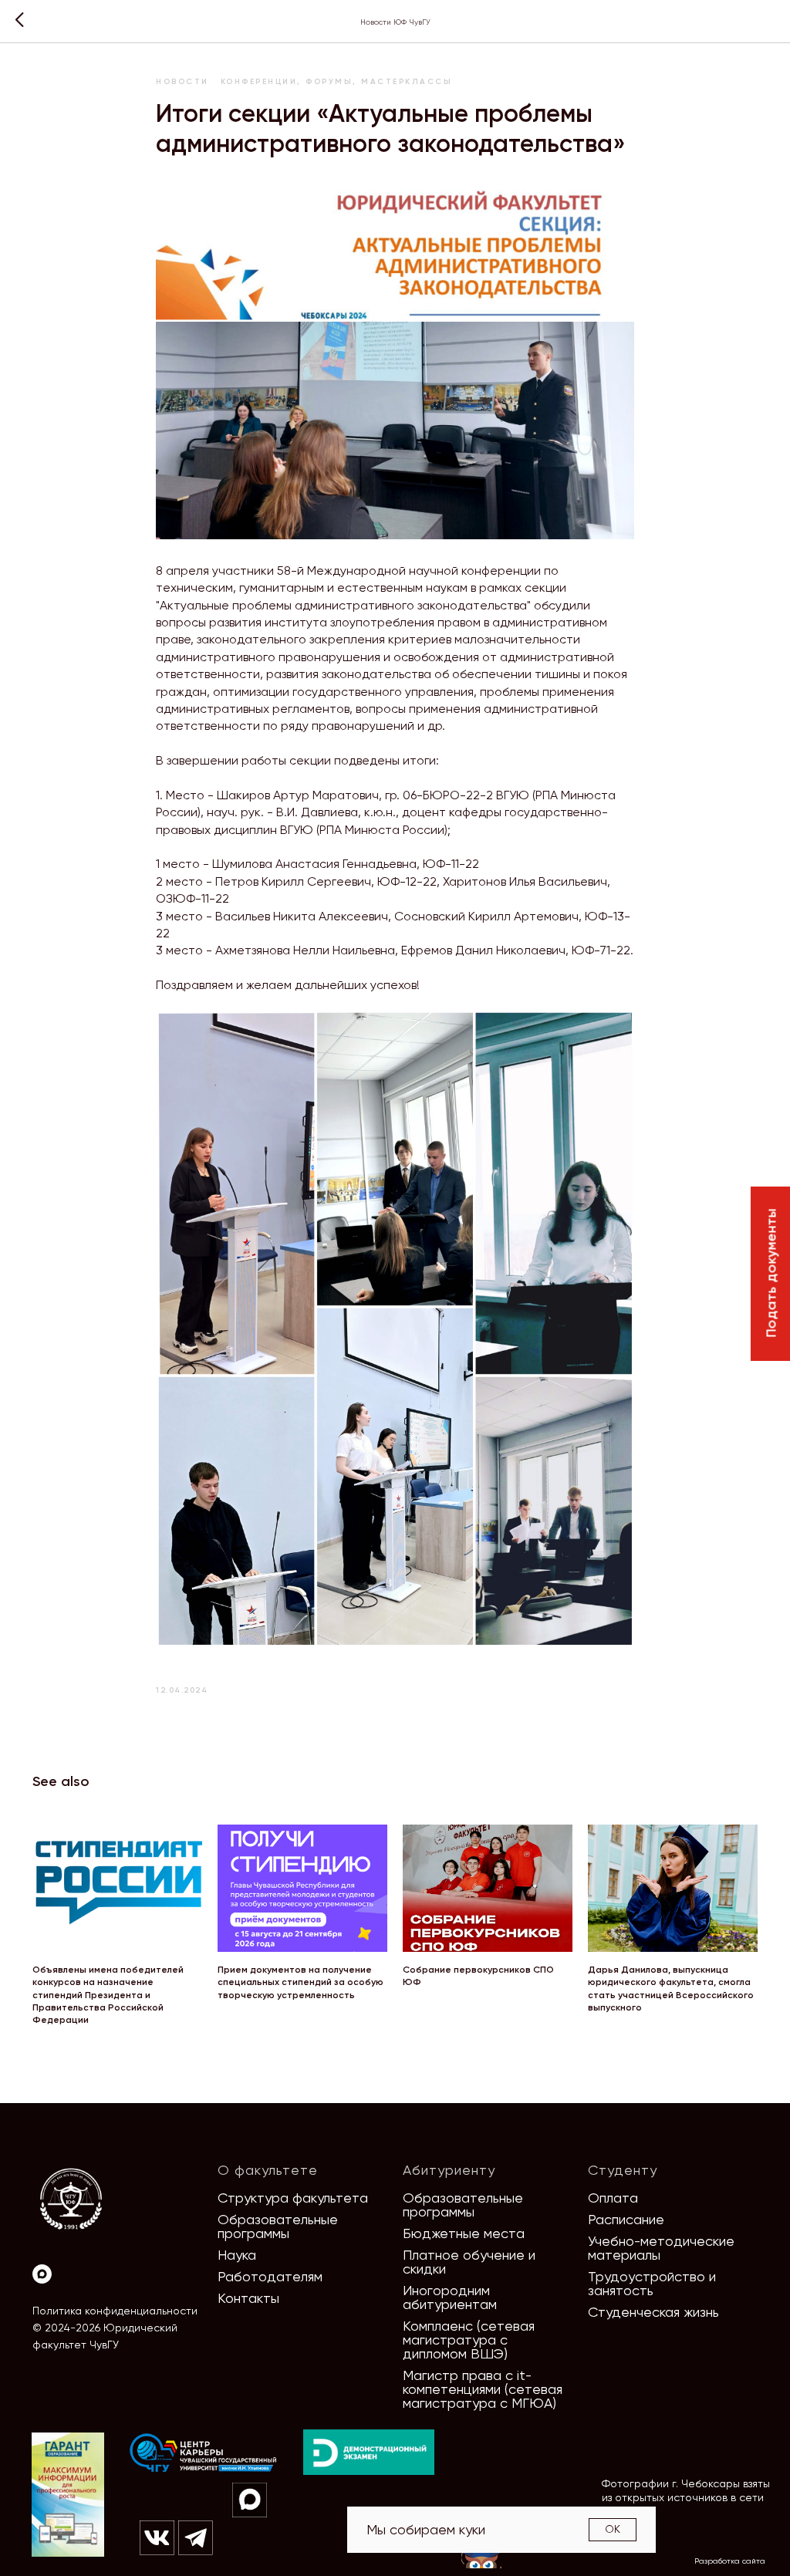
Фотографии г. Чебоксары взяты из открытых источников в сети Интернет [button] (686, 2497)
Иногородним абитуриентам (450, 2297)
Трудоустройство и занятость (652, 2283)
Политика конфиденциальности (115, 2311)
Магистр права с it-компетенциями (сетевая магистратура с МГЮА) (483, 2389)
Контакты (248, 2298)
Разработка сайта (730, 2561)
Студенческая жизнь (653, 2312)
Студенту (623, 2170)
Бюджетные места (464, 2233)
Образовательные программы (278, 2226)
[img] (204, 2453)
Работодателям (270, 2276)
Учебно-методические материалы (661, 2248)
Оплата (613, 2198)
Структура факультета (293, 2198)
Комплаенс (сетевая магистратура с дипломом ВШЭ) (469, 2340)
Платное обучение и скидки (469, 2262)
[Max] (42, 2274)
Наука (237, 2255)
